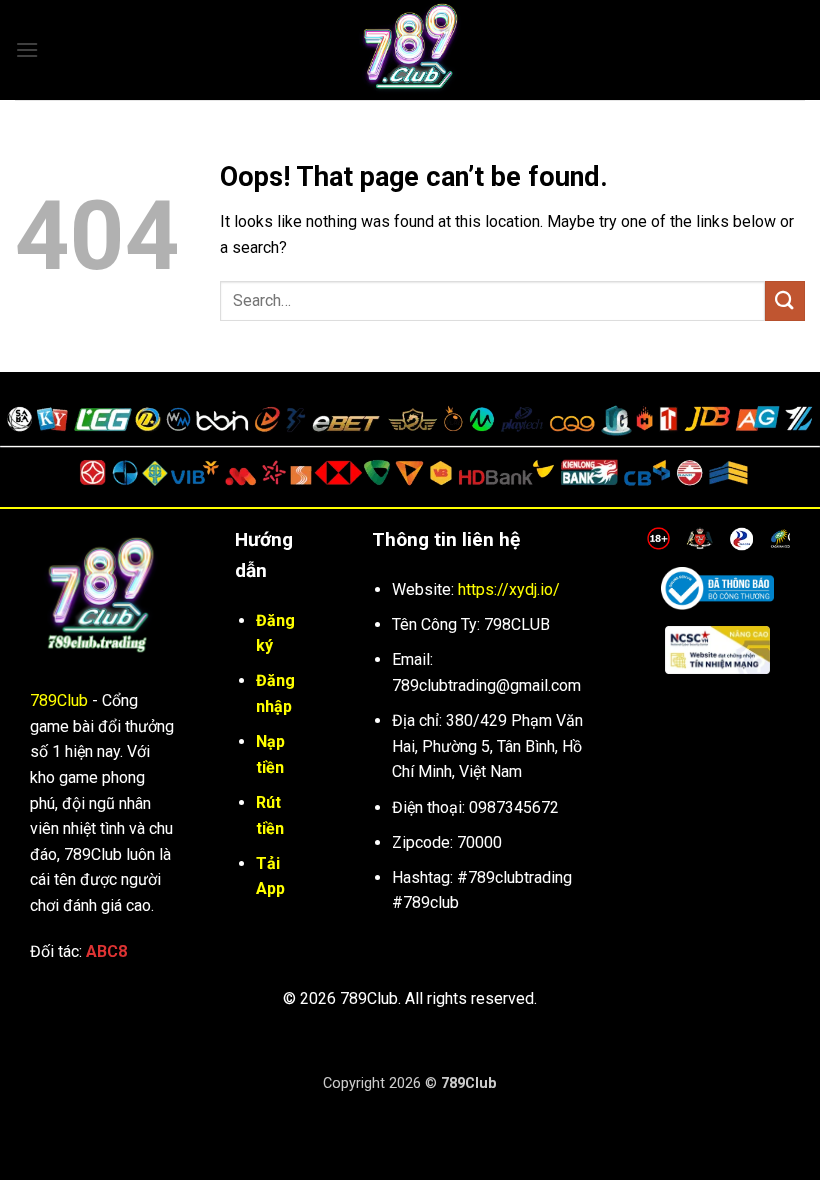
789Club (59, 700)
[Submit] (785, 300)
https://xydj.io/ (509, 589)
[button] (27, 49)
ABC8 (106, 951)
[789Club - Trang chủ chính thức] (410, 50)
